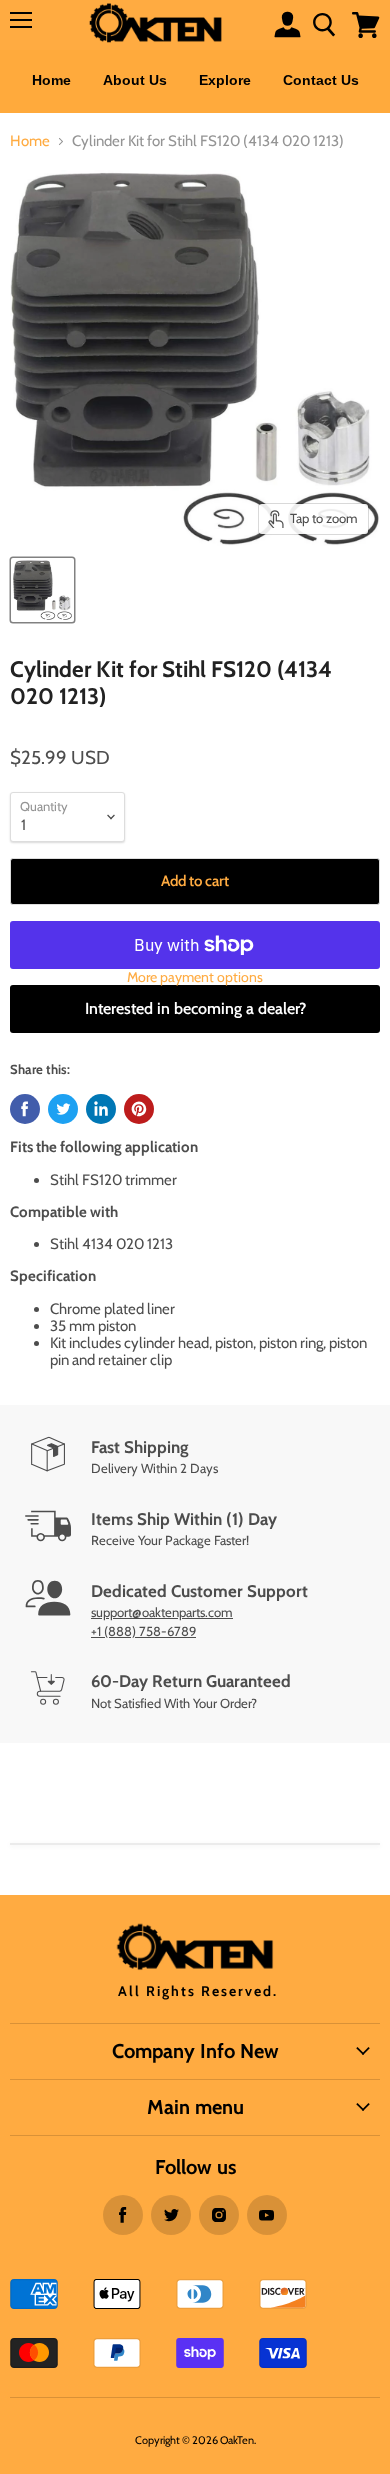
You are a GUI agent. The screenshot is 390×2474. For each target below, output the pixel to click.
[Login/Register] (287, 24)
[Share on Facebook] (25, 1109)
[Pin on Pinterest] (139, 1109)
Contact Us (321, 80)
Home (51, 80)
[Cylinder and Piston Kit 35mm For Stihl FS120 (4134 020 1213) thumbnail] (42, 590)
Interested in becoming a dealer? (195, 1008)
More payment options (195, 977)
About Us (135, 80)
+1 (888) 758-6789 (143, 1631)
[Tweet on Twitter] (63, 1109)
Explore (225, 80)
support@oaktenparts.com (162, 1612)
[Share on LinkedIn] (101, 1109)
